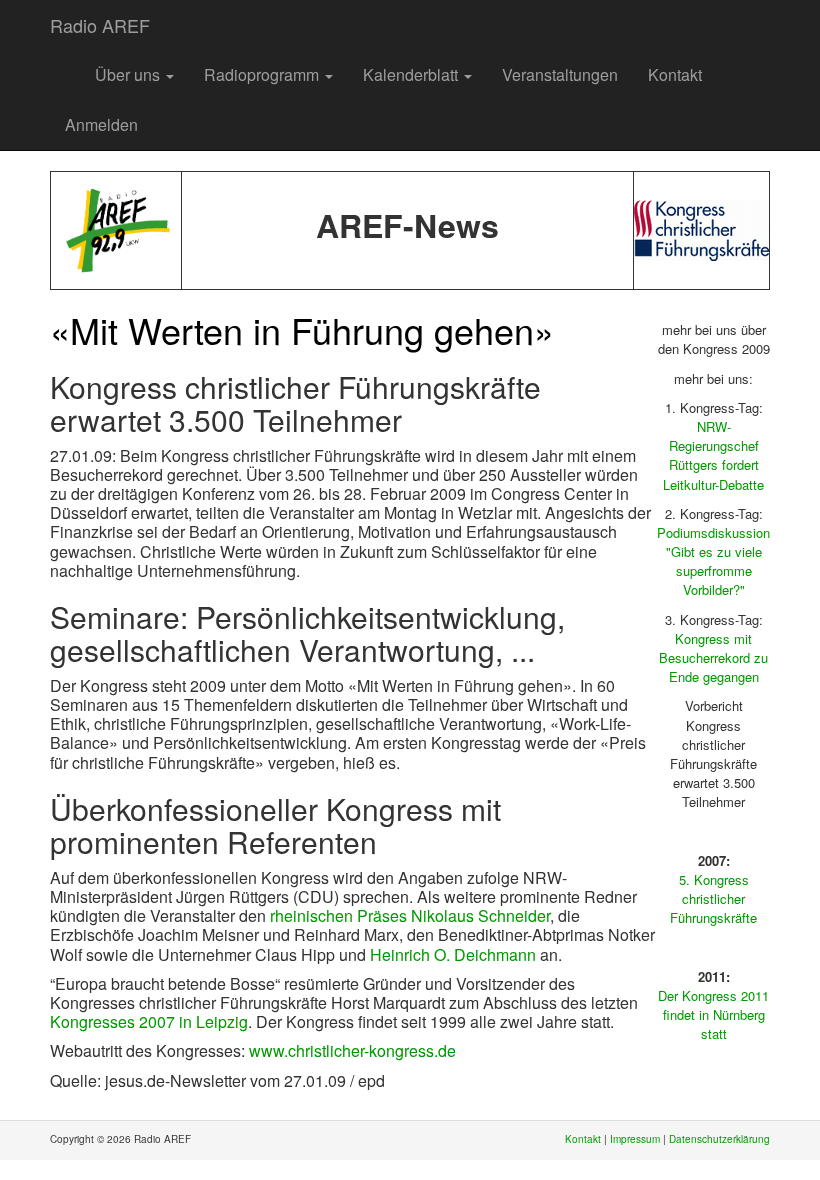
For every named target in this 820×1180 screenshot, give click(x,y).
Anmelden (101, 124)
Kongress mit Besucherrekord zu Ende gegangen (713, 657)
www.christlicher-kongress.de (352, 1050)
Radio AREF (100, 25)
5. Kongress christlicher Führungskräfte (713, 898)
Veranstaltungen (560, 74)
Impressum (635, 1139)
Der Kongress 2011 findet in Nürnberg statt (713, 1014)
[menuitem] (65, 65)
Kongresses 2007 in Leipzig (149, 1021)
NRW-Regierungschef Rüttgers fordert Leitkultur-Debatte (713, 455)
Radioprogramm (263, 74)
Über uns (129, 74)
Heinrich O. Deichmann (453, 954)
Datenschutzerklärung (719, 1139)
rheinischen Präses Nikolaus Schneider (410, 915)
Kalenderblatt (412, 74)
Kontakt (675, 74)
